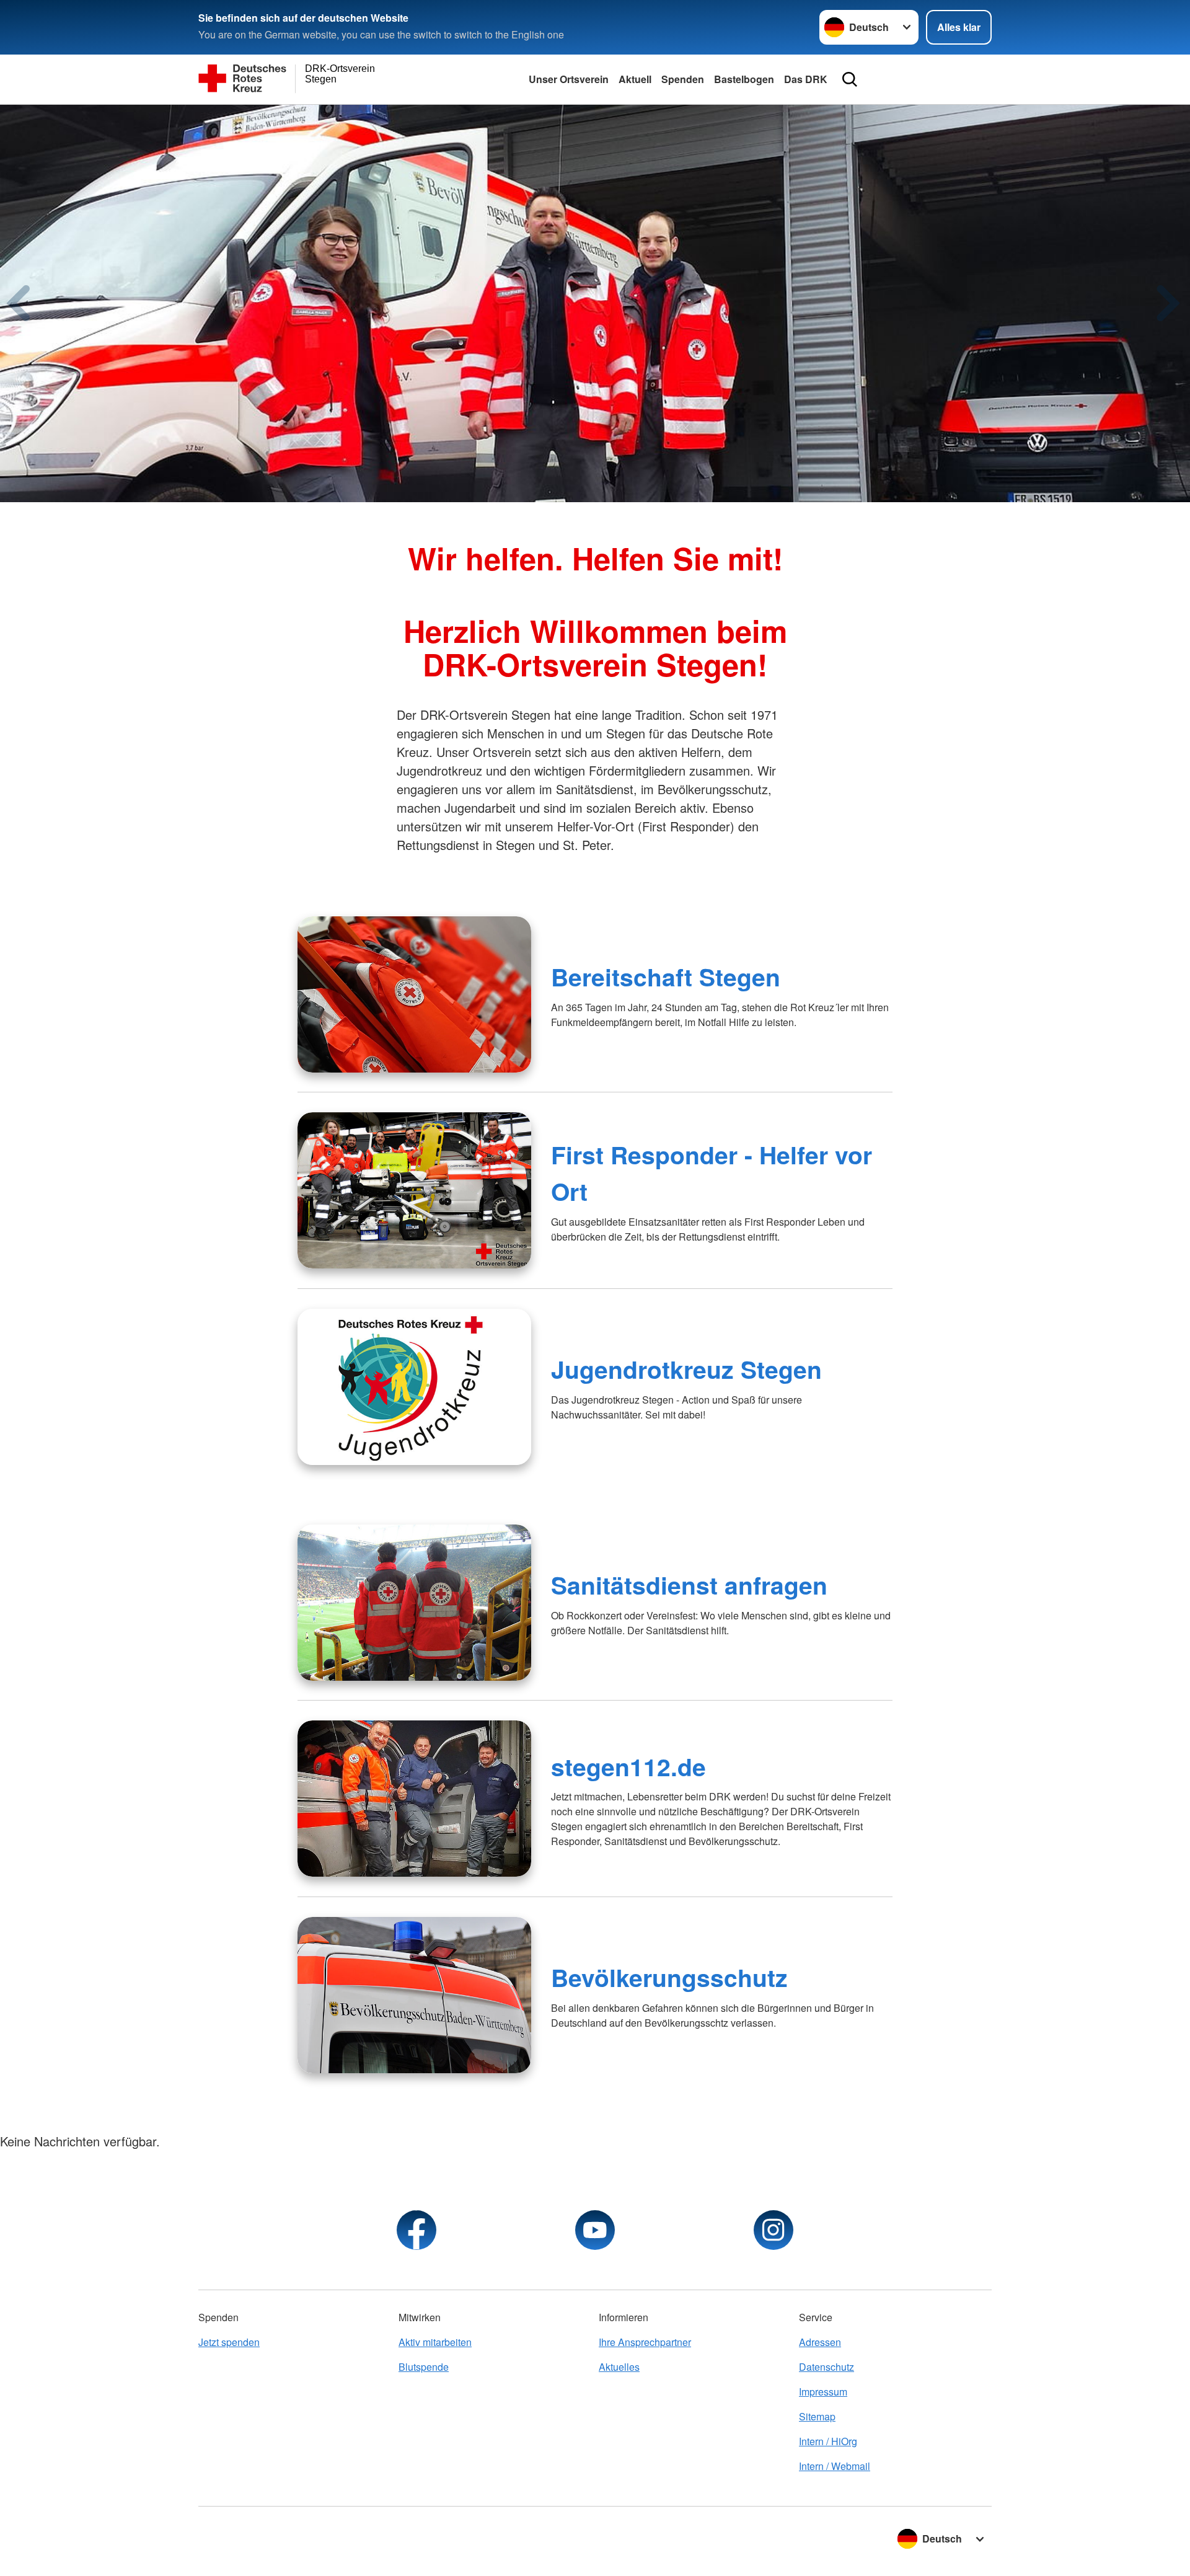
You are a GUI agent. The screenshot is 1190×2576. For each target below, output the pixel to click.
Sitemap (817, 2416)
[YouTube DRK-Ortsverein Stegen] (595, 2230)
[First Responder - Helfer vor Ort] (414, 1190)
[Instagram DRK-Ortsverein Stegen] (773, 2230)
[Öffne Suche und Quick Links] (850, 79)
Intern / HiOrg (828, 2441)
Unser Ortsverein (569, 79)
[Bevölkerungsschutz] (414, 1995)
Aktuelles (619, 2367)
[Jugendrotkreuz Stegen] (414, 1387)
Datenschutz (826, 2367)
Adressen (820, 2342)
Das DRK (806, 79)
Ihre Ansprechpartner (645, 2342)
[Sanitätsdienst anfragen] (414, 1603)
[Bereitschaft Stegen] (414, 994)
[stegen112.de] (414, 1799)
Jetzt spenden (229, 2342)
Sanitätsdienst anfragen (689, 1585)
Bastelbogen (744, 79)
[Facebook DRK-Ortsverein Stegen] (416, 2230)
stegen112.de (628, 1766)
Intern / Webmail (835, 2466)
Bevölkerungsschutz (669, 1977)
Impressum (823, 2392)
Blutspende (424, 2367)
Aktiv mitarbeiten (435, 2342)
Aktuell (635, 79)
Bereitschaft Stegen (666, 976)
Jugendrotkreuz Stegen (686, 1369)
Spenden (683, 79)
